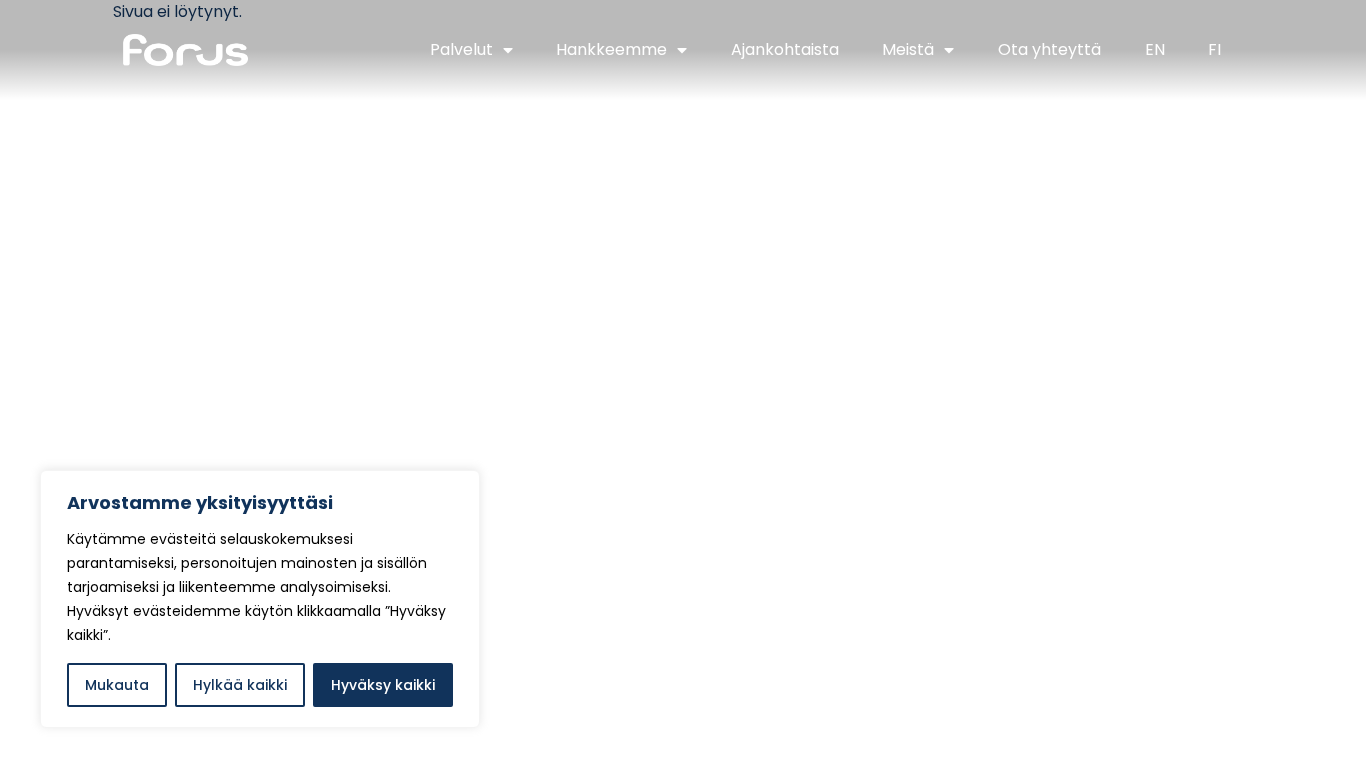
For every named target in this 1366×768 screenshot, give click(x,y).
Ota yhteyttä (1049, 49)
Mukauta (117, 685)
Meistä (908, 49)
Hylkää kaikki (240, 685)
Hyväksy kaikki (383, 685)
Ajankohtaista (785, 49)
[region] (260, 599)
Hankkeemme (611, 49)
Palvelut (461, 49)
